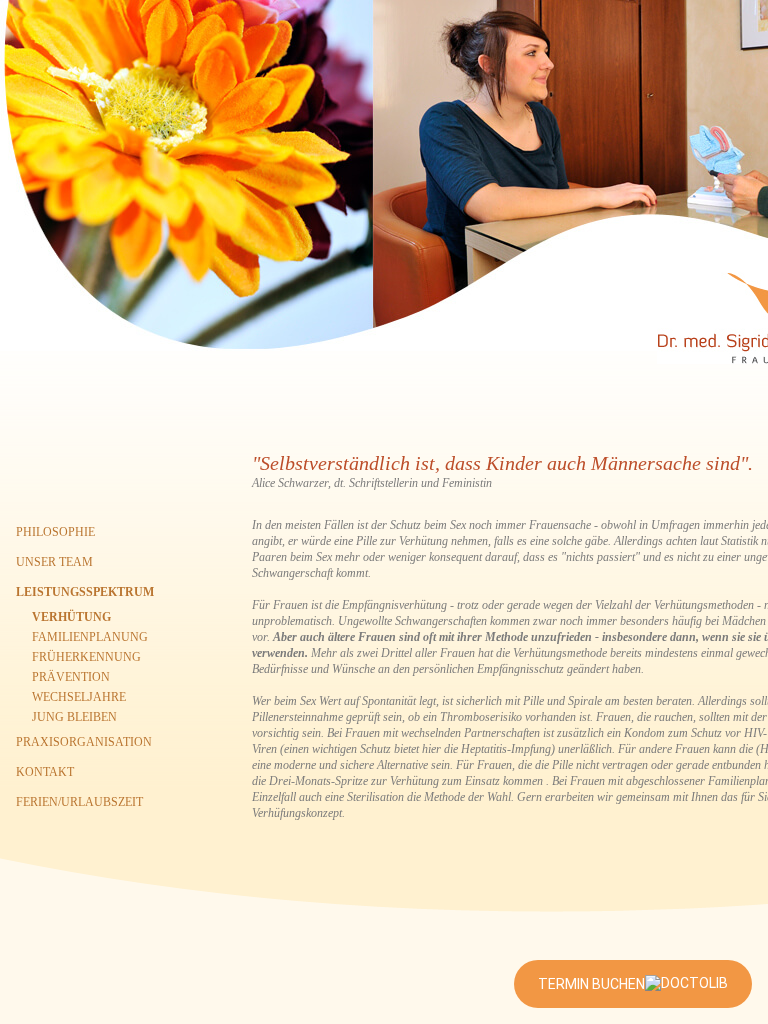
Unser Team (54, 562)
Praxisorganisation (84, 742)
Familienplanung (90, 637)
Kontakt (45, 772)
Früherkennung (86, 657)
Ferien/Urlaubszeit (79, 802)
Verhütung (71, 617)
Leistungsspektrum (85, 592)
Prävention (71, 677)
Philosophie (55, 532)
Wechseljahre (79, 697)
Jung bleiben (74, 717)
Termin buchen (591, 984)
